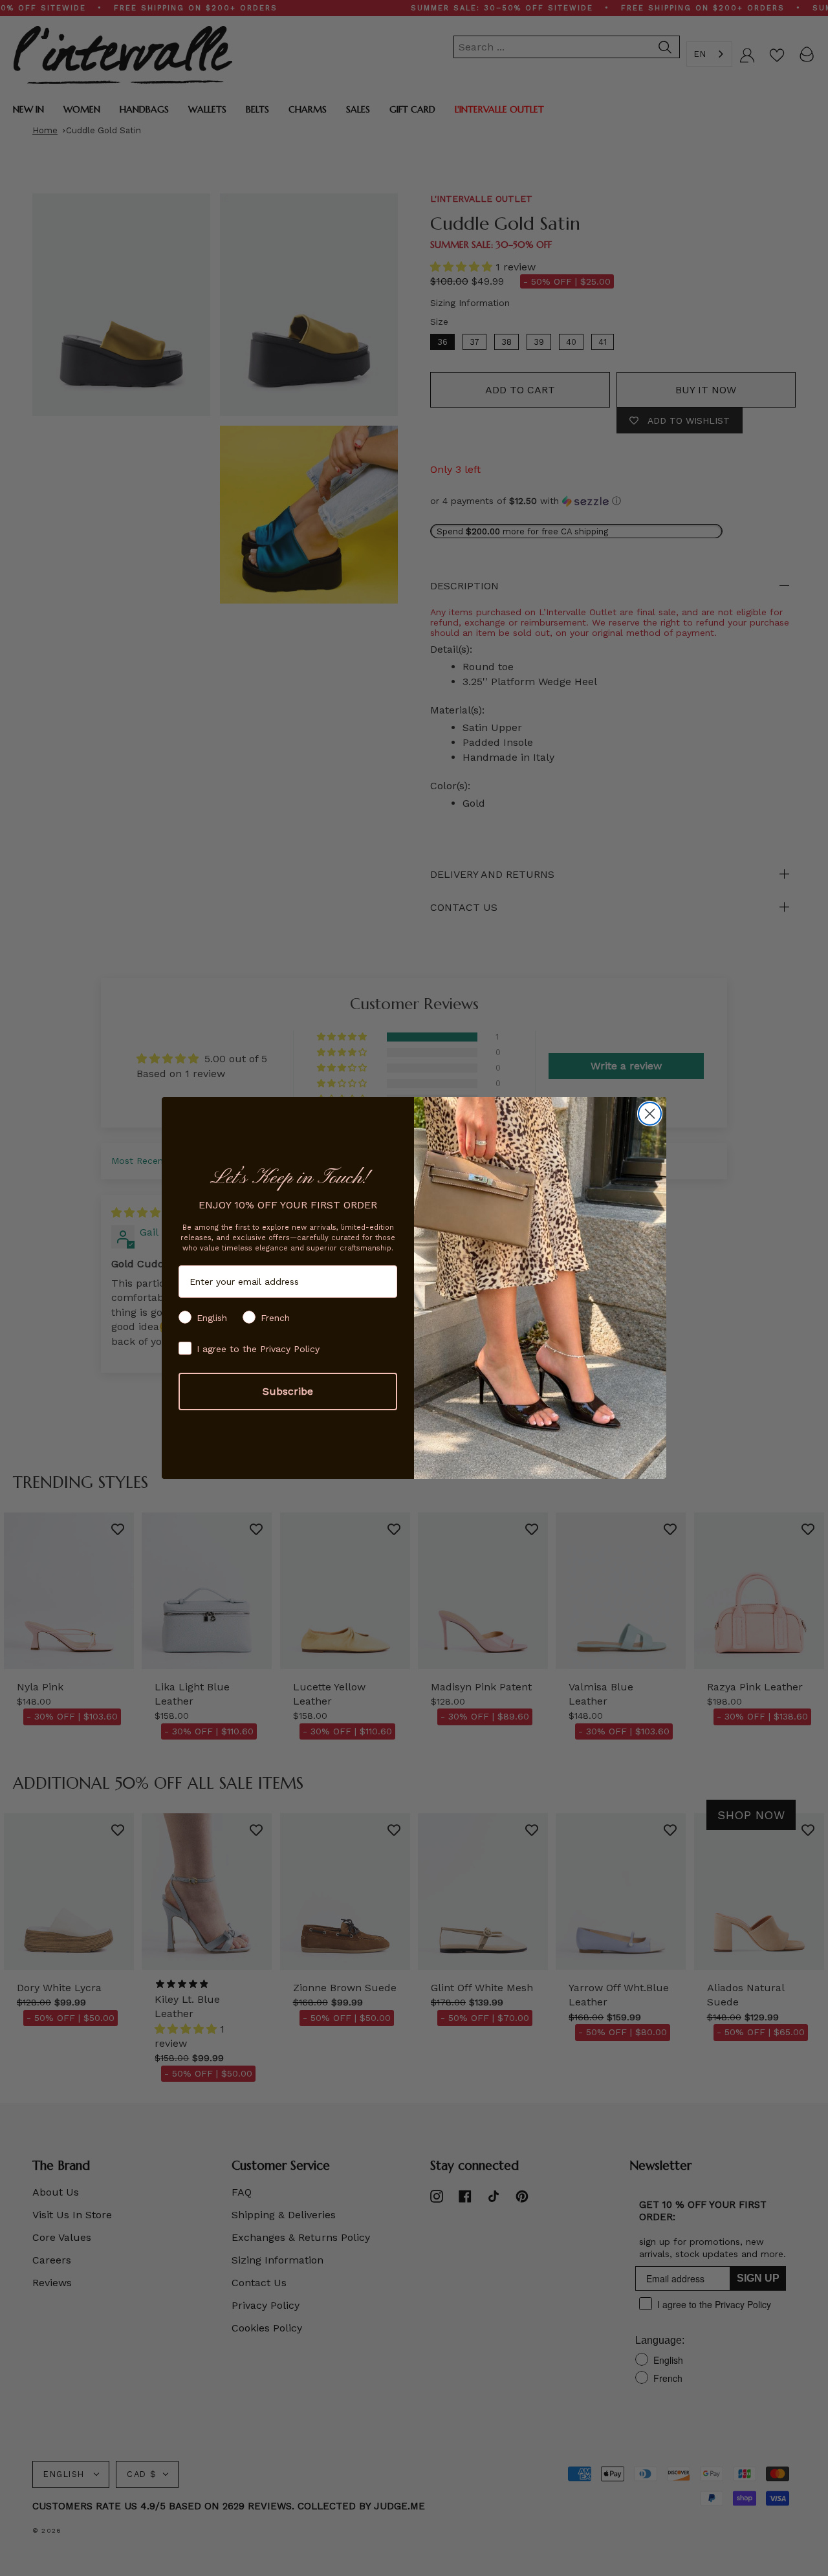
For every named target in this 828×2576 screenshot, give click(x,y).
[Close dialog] (650, 1114)
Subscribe (288, 1391)
